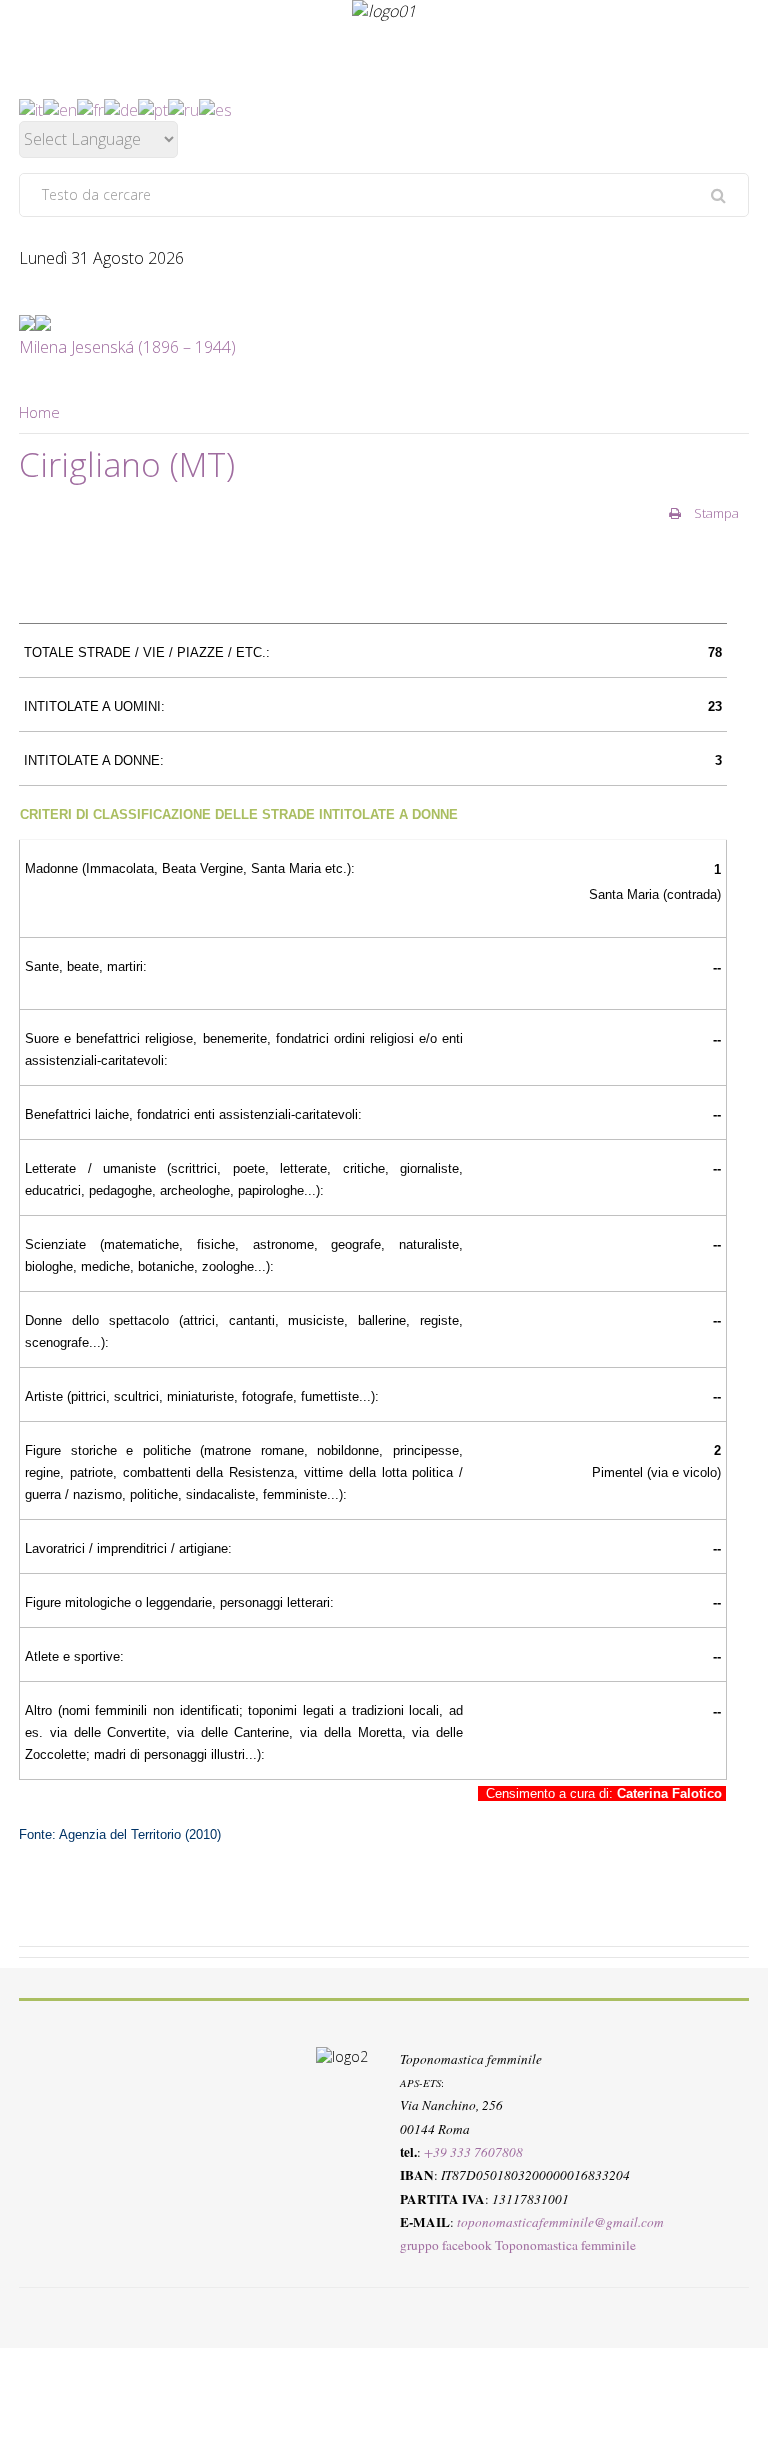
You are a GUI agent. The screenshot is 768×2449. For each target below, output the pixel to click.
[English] (60, 108)
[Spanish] (215, 108)
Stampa (715, 513)
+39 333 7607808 (473, 2152)
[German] (121, 108)
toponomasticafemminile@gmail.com (560, 2222)
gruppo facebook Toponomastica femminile (518, 2246)
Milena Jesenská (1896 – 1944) (127, 347)
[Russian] (183, 108)
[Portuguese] (153, 108)
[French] (90, 108)
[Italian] (31, 108)
